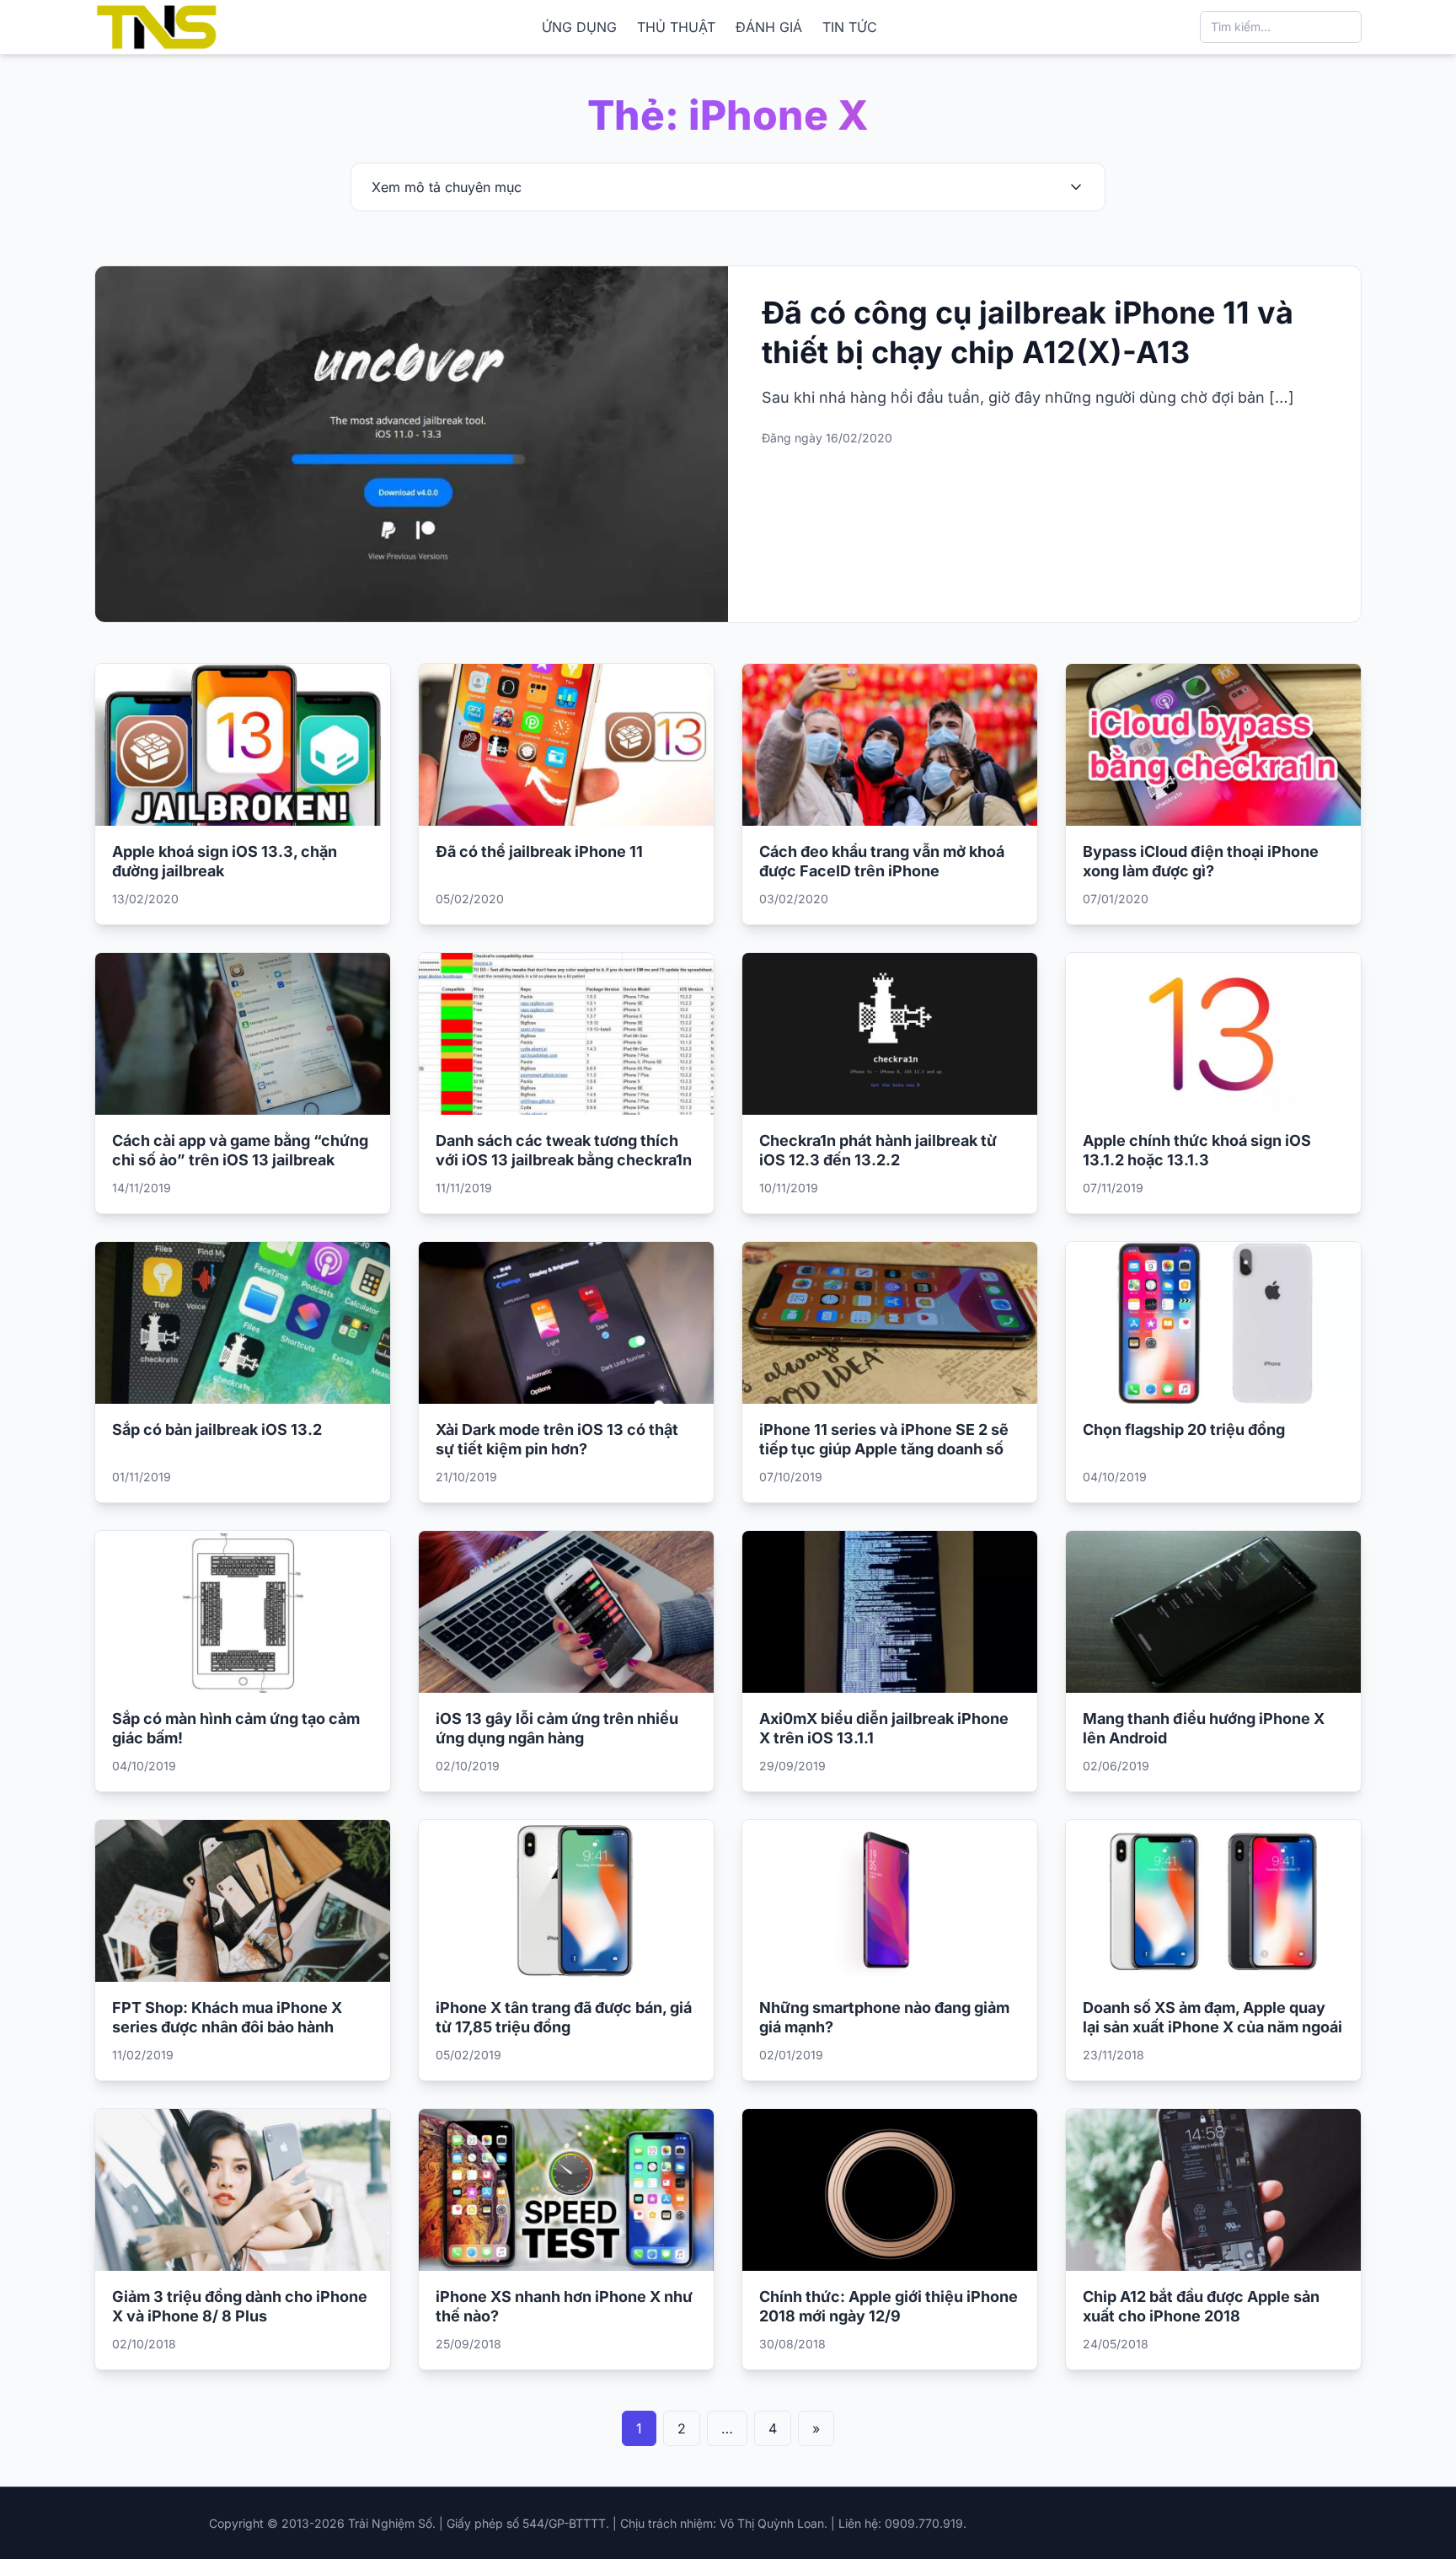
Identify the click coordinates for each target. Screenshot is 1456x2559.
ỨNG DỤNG (579, 27)
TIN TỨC (850, 27)
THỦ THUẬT (676, 27)
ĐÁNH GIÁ (769, 27)
